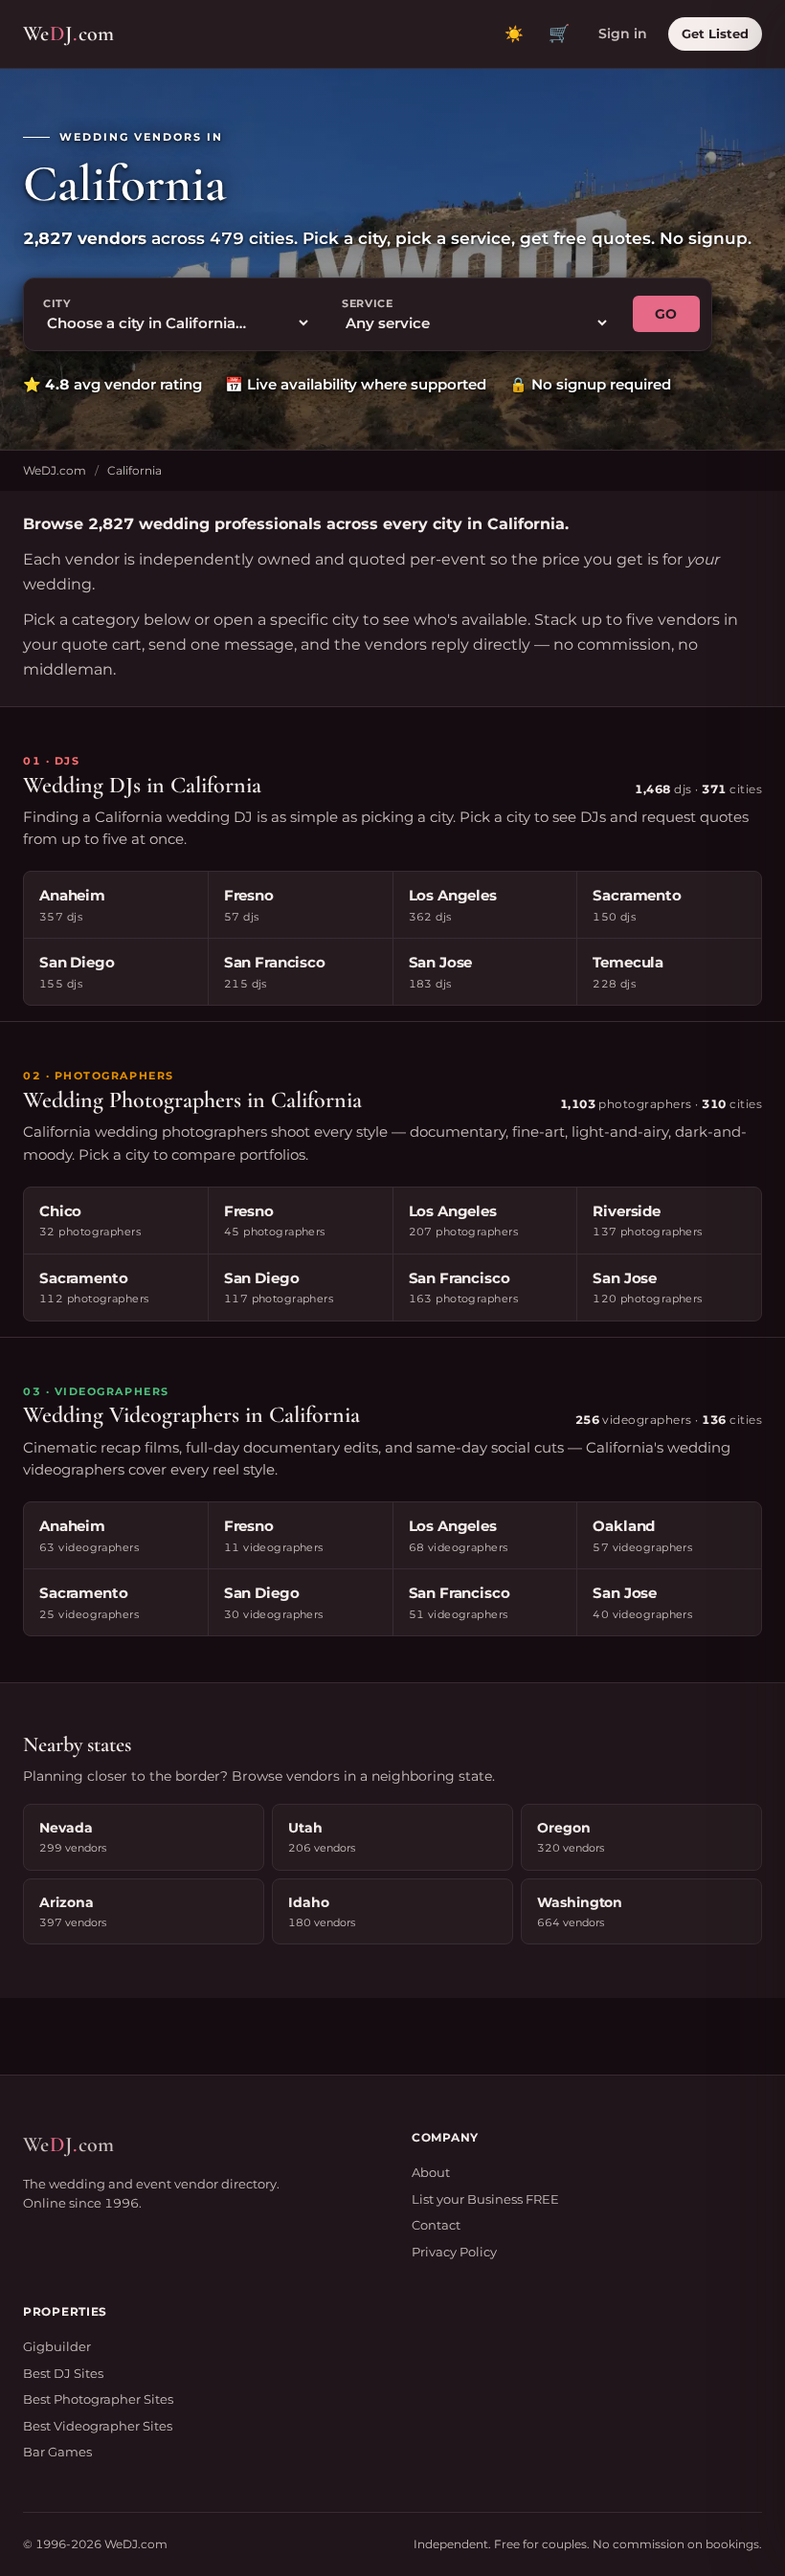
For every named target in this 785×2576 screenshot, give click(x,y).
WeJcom (68, 33)
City (57, 303)
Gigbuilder (57, 2346)
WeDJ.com (55, 470)
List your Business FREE (485, 2199)
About (431, 2172)
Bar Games (57, 2452)
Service (368, 303)
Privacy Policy (454, 2252)
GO (666, 314)
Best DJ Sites (63, 2373)
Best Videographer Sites (98, 2426)
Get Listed (715, 33)
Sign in (623, 33)
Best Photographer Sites (98, 2399)
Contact (436, 2225)
